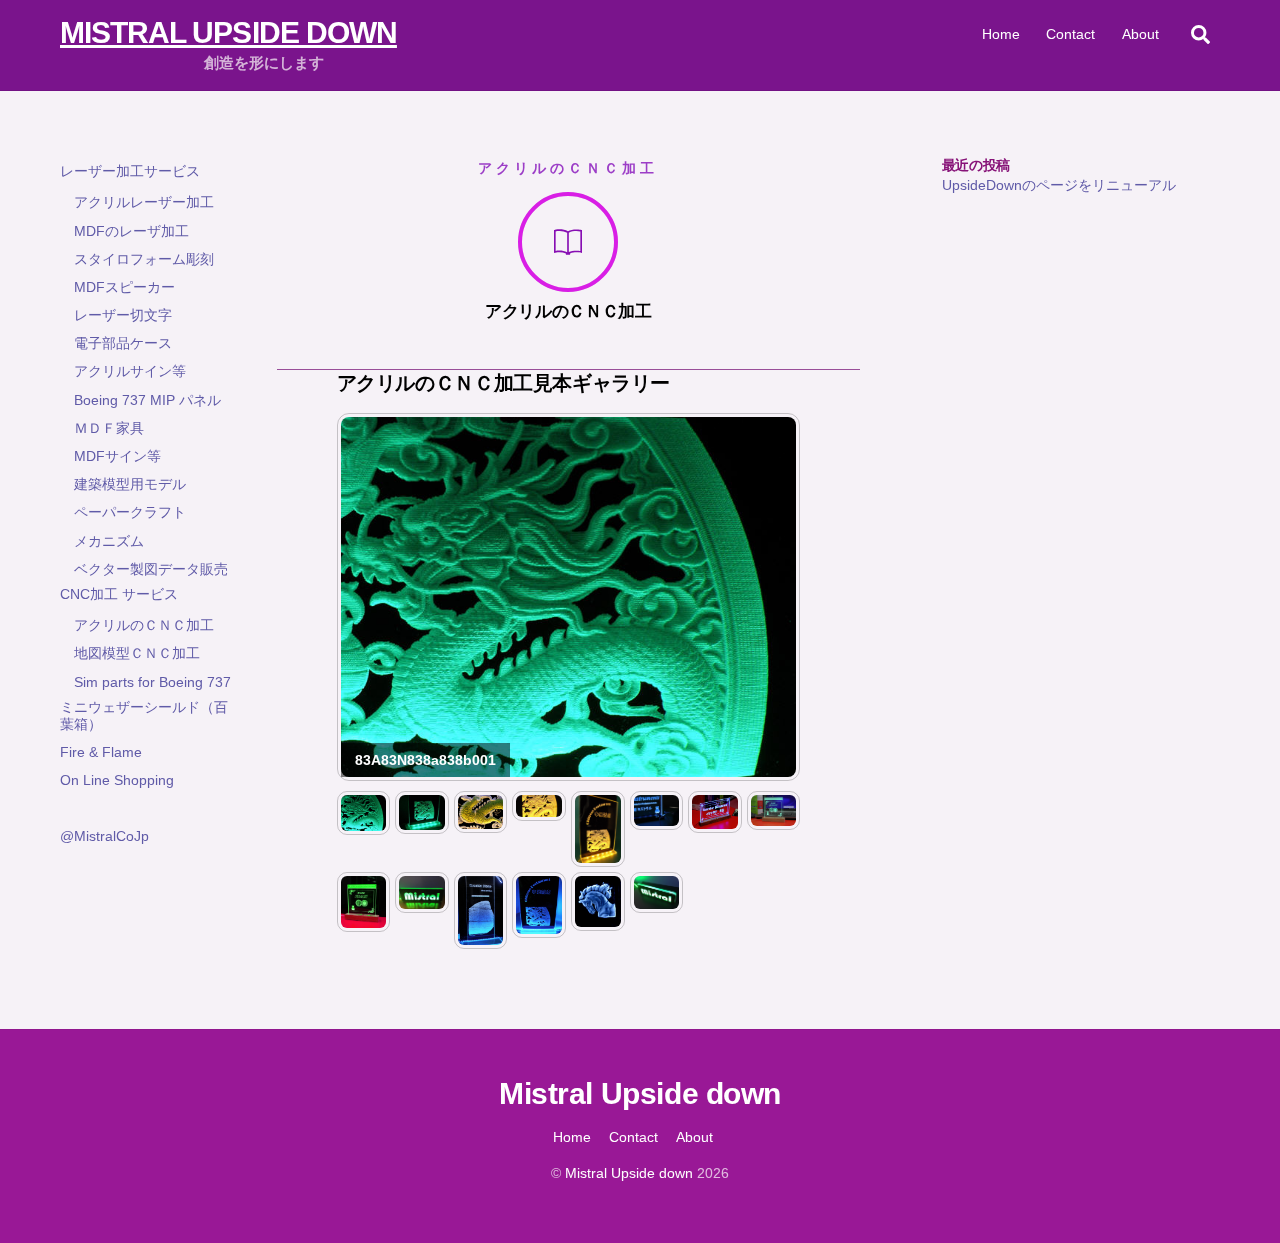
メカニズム (109, 541)
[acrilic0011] (422, 824)
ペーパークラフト (130, 512)
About (1140, 34)
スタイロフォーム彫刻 (144, 259)
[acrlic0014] (598, 857)
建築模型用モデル (130, 484)
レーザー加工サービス (130, 171)
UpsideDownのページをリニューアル (1059, 185)
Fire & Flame (101, 752)
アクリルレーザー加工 (144, 202)
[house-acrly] (598, 921)
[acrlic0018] (481, 939)
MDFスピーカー (124, 287)
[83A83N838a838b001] (364, 825)
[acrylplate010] (715, 823)
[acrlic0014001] (539, 811)
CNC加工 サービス (119, 594)
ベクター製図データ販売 (151, 569)
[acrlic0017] (657, 820)
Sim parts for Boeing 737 (152, 682)
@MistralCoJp (104, 836)
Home (1001, 34)
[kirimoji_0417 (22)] (422, 903)
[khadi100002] (364, 922)
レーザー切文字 (123, 315)
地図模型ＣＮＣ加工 (137, 653)
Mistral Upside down (629, 1173)
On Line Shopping (117, 780)
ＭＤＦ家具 (109, 428)
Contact (1070, 34)
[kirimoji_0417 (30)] (657, 903)
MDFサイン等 (117, 456)
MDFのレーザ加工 (131, 231)
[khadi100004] (774, 820)
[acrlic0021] (481, 823)
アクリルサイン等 (130, 371)
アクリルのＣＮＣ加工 (144, 625)
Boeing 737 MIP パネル (147, 400)
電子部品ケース (123, 343)
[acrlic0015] (539, 928)
